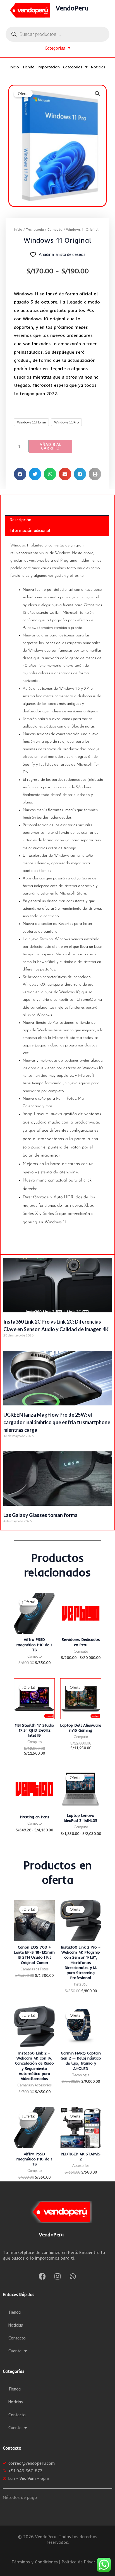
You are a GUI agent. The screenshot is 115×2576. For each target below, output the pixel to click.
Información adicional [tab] (30, 530)
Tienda (28, 67)
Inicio (14, 67)
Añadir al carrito (51, 446)
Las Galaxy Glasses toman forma (40, 1515)
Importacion (49, 67)
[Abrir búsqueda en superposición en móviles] (57, 34)
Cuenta (15, 2351)
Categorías (55, 48)
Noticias (98, 67)
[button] (97, 94)
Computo (55, 229)
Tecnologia (35, 229)
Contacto (17, 2338)
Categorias (73, 67)
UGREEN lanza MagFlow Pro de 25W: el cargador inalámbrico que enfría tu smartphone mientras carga (57, 1422)
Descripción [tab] (21, 520)
